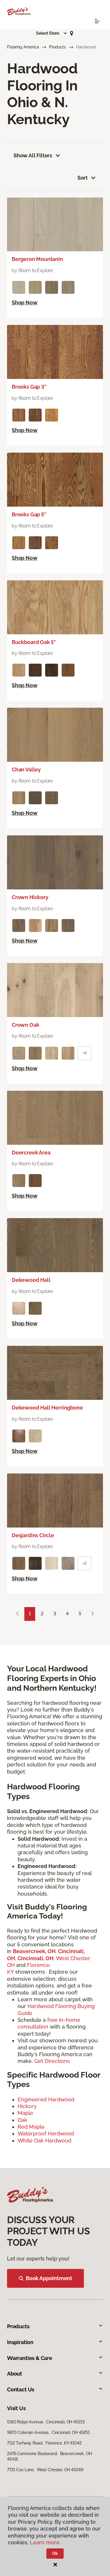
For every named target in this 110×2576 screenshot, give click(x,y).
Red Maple (31, 2127)
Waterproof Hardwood (46, 2134)
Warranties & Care (30, 2358)
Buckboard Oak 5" (34, 642)
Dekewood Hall (31, 1280)
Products (57, 47)
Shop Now (25, 302)
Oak (22, 2120)
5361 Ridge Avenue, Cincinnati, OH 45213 (46, 2422)
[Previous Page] (17, 1614)
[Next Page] (93, 1614)
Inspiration (20, 2342)
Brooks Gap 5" (29, 514)
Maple (25, 2113)
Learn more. (45, 2542)
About (15, 2374)
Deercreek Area (31, 1153)
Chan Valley (26, 769)
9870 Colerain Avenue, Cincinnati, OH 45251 (48, 2432)
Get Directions (53, 2061)
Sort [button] (83, 178)
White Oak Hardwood (44, 2141)
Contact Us (21, 2389)
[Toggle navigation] (97, 21)
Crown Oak (25, 1025)
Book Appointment (49, 2278)
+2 (84, 1563)
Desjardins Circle (33, 1535)
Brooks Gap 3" (29, 387)
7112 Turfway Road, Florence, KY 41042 (44, 2443)
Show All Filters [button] (33, 155)
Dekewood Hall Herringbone (47, 1408)
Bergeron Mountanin (37, 259)
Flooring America (23, 47)
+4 (84, 1053)
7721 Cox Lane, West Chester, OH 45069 (45, 2470)
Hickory (27, 2106)
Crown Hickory (30, 897)
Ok (55, 2553)
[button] (52, 33)
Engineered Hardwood (46, 2099)
